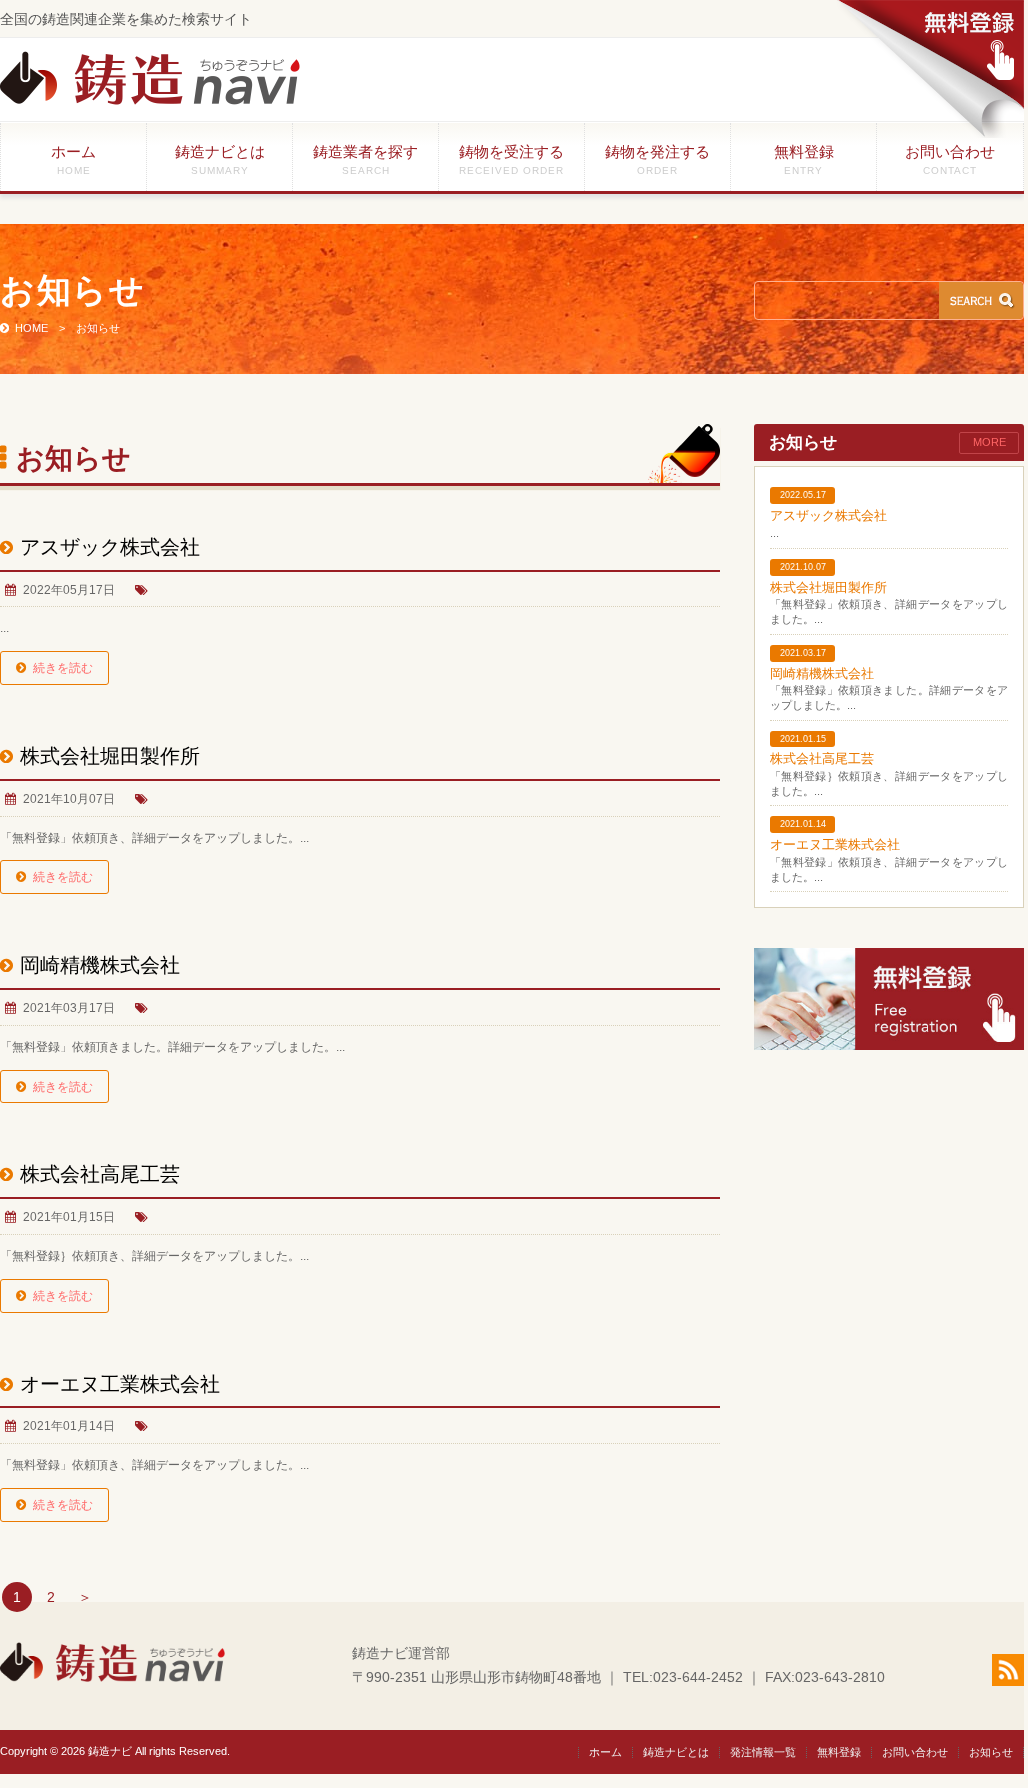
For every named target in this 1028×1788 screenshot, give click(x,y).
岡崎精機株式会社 (100, 965)
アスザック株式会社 (110, 547)
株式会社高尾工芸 (100, 1174)
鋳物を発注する (657, 159)
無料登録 (804, 159)
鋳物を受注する (511, 159)
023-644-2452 (698, 1677)
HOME (31, 328)
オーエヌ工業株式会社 (130, 1384)
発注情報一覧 (763, 1752)
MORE (989, 442)
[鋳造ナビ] (150, 100)
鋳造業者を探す (365, 159)
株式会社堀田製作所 (110, 756)
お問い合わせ (950, 159)
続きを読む (63, 668)
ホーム (73, 159)
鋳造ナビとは (220, 159)
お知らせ (991, 1752)
